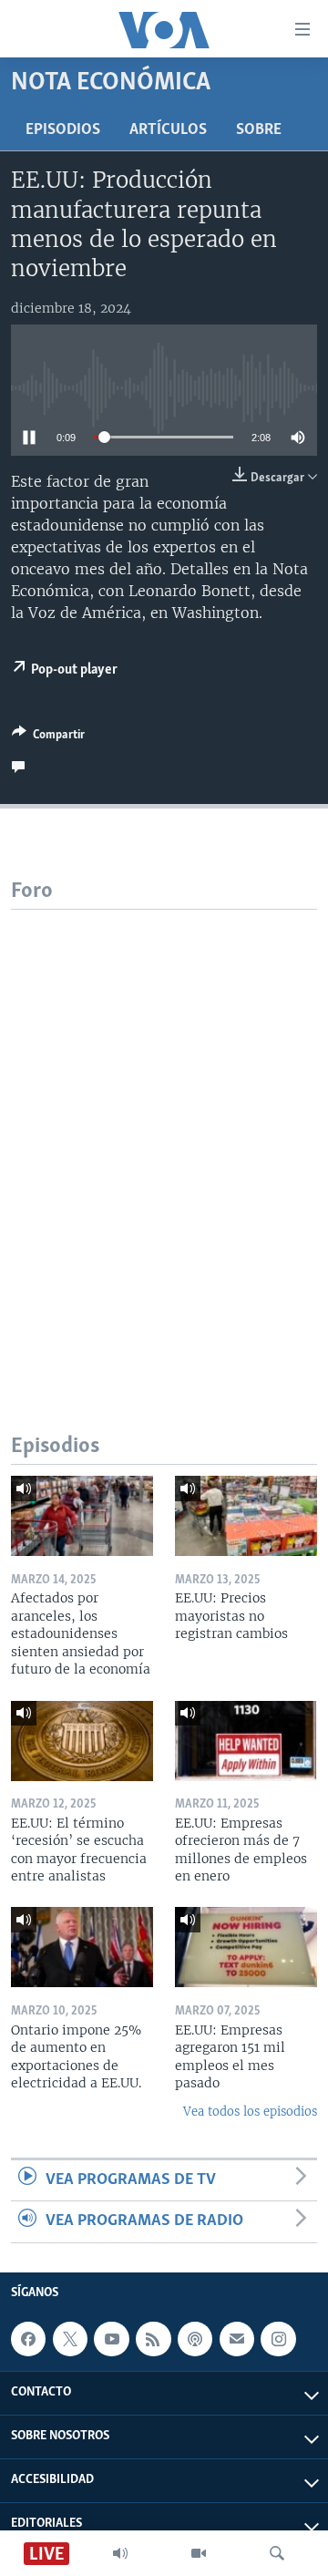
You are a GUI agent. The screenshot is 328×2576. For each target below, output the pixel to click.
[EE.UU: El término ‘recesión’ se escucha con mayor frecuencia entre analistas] (82, 1741)
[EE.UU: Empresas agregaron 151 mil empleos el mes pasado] (246, 1947)
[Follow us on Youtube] (111, 2339)
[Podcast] (195, 2339)
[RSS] (153, 2339)
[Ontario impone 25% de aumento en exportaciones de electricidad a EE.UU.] (82, 1947)
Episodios (63, 130)
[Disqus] (164, 1138)
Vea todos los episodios (250, 2112)
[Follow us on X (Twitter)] (70, 2339)
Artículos (168, 130)
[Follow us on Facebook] (28, 2339)
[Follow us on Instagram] (278, 2339)
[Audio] (120, 2553)
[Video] (199, 2553)
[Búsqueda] (277, 2553)
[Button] (48, 737)
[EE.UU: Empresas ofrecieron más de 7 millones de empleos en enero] (246, 1741)
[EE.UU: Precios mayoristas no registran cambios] (246, 1516)
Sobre (259, 130)
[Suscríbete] (237, 2339)
